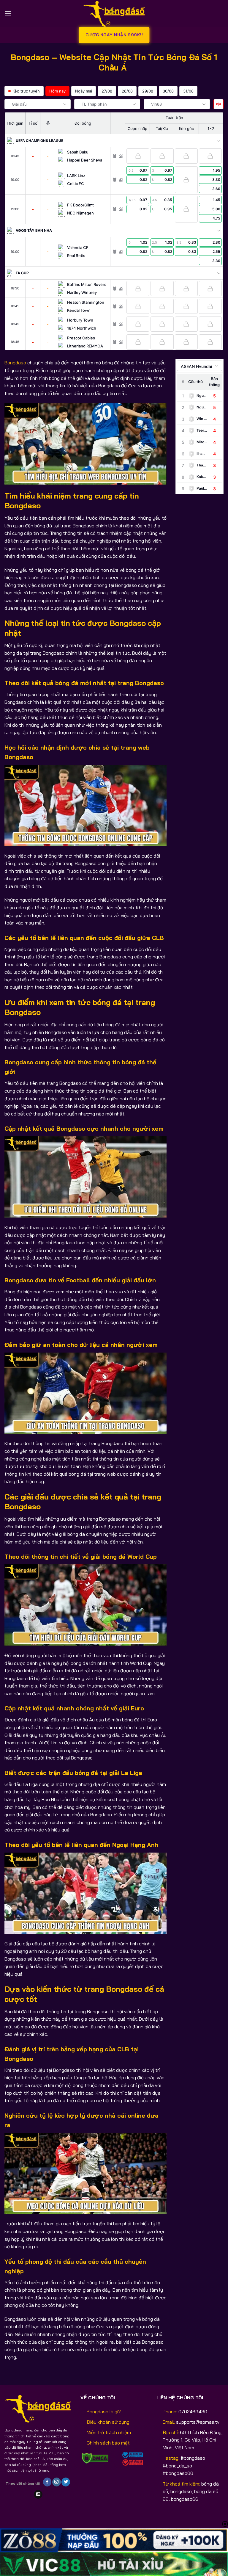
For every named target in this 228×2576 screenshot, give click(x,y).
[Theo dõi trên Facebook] (47, 2482)
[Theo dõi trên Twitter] (66, 2482)
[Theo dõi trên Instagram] (57, 2482)
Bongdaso (15, 363)
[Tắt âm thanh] (218, 104)
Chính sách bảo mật (108, 2443)
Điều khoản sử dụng (108, 2422)
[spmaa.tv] (114, 13)
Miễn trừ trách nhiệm (109, 2432)
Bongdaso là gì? (104, 2412)
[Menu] (8, 13)
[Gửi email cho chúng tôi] (38, 2494)
